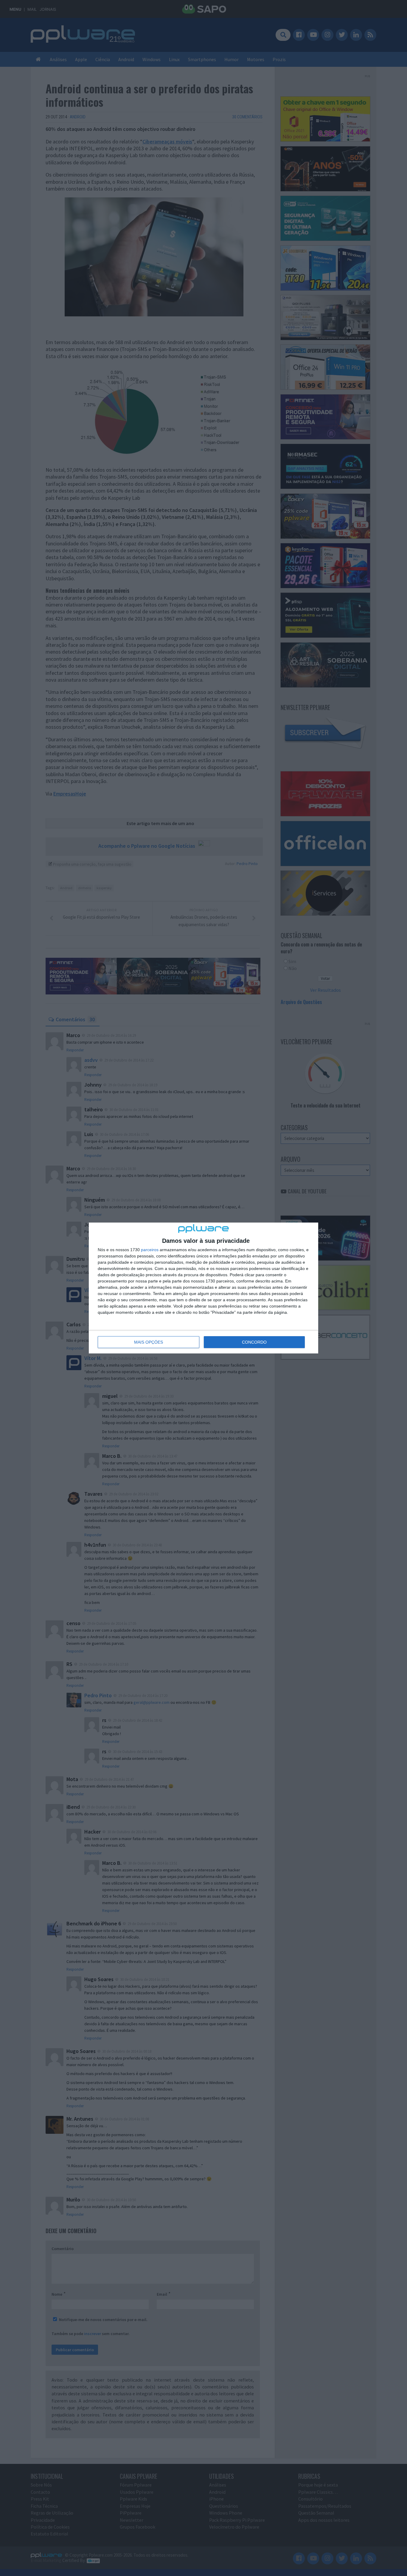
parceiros (150, 1250)
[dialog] (203, 1288)
